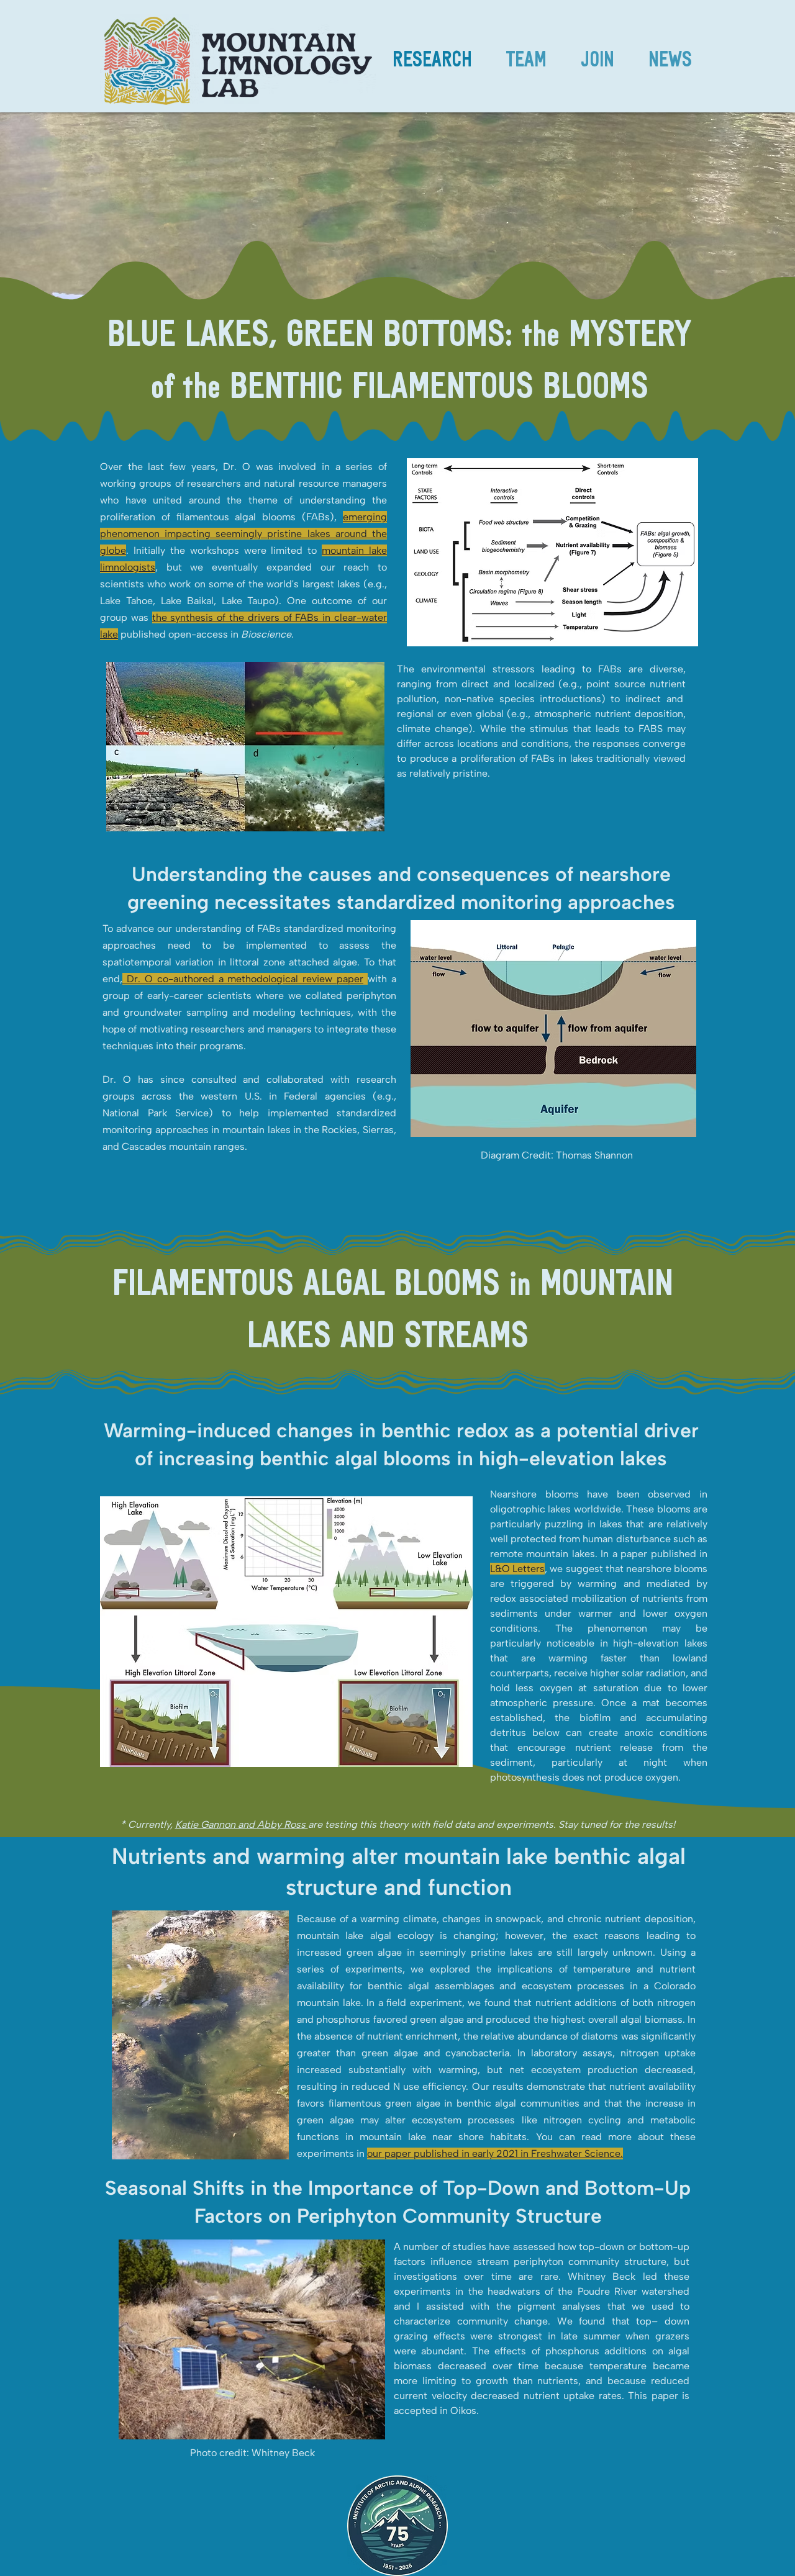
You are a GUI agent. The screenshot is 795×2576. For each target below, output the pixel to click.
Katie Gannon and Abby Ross (242, 1824)
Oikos (463, 2411)
